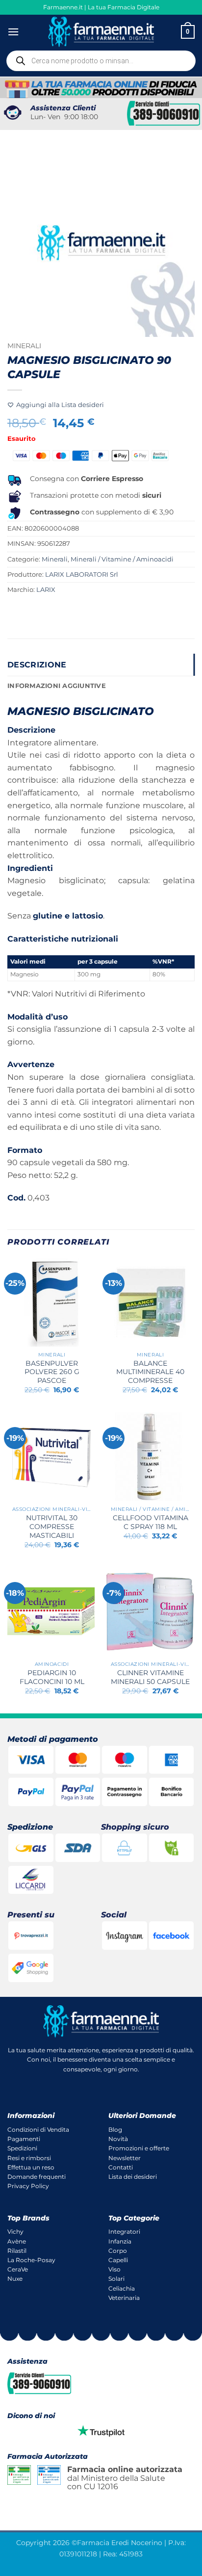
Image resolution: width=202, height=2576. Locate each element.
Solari (116, 2279)
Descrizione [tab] (37, 665)
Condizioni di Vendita (38, 2130)
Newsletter (125, 2158)
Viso (114, 2269)
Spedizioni (22, 2148)
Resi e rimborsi (29, 2158)
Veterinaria (124, 2298)
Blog (115, 2130)
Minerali (24, 346)
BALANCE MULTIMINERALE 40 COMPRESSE (150, 1372)
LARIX (46, 590)
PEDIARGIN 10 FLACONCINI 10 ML (52, 1677)
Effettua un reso (31, 2167)
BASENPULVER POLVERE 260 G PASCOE (52, 1372)
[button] (13, 32)
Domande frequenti (37, 2177)
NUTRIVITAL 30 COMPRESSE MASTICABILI (52, 1526)
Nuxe (15, 2279)
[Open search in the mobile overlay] (101, 61)
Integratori (124, 2232)
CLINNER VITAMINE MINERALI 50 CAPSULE (150, 1677)
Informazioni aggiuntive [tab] (57, 686)
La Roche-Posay (31, 2260)
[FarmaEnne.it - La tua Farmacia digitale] (101, 32)
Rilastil (17, 2251)
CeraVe (18, 2269)
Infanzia (120, 2241)
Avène (17, 2241)
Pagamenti (24, 2139)
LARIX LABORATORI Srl (82, 574)
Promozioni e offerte (139, 2148)
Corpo (118, 2251)
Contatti (121, 2167)
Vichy (15, 2232)
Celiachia (122, 2288)
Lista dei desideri (133, 2177)
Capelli (118, 2260)
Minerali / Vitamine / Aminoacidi (122, 559)
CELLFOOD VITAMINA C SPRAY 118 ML (151, 1522)
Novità (118, 2139)
